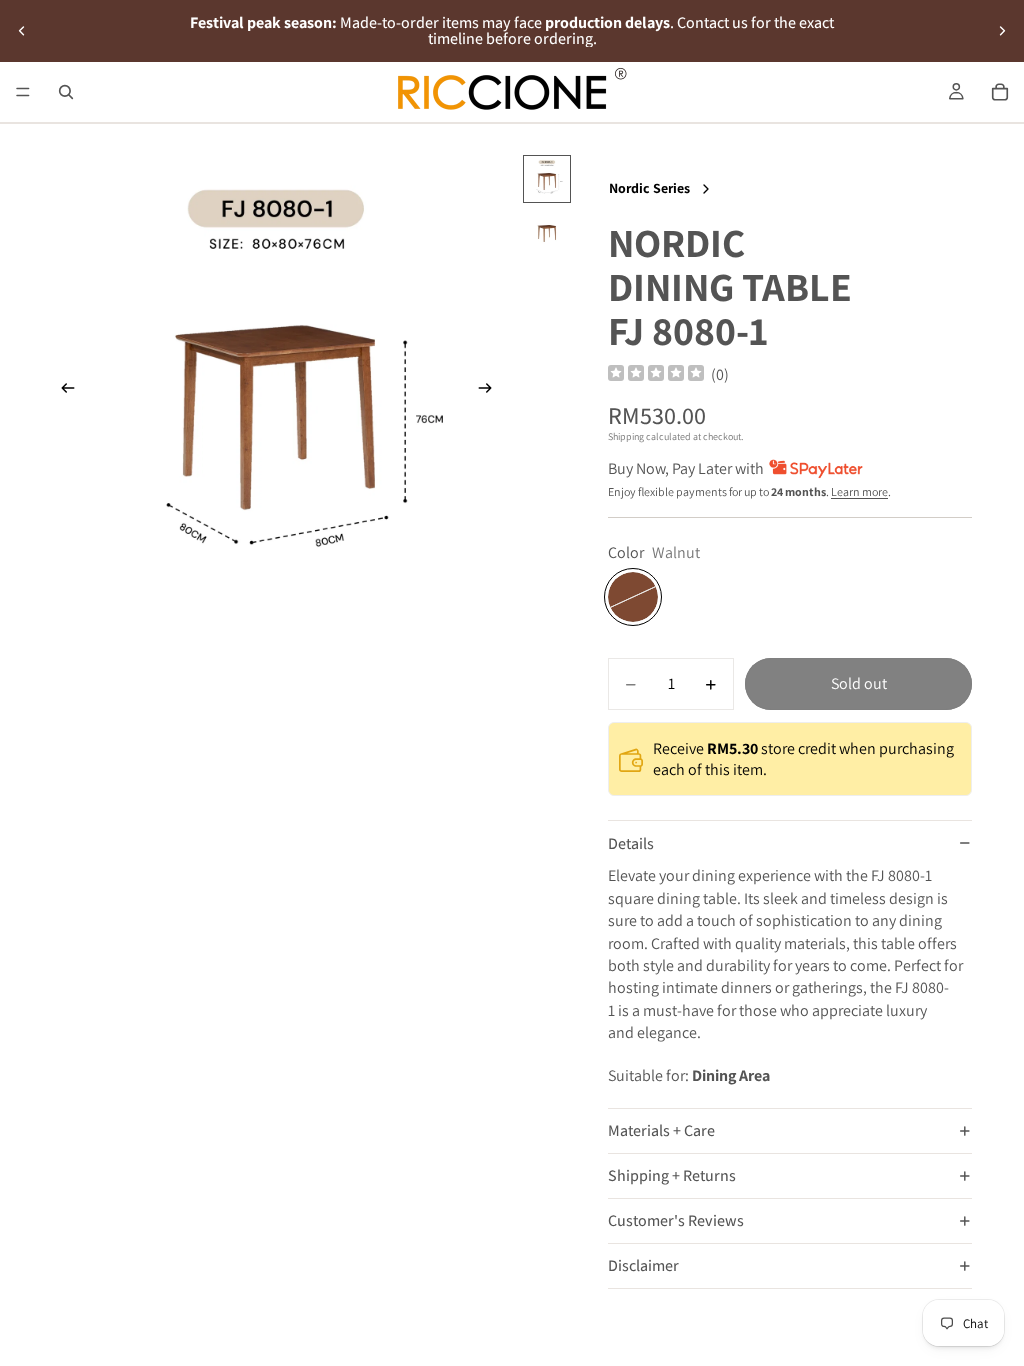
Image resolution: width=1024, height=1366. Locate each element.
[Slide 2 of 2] (547, 231)
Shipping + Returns (672, 1175)
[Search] (66, 92)
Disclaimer (643, 1265)
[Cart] (1000, 92)
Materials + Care (661, 1130)
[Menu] (23, 92)
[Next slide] (1002, 31)
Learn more (859, 491)
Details (631, 843)
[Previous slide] (22, 31)
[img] (656, 374)
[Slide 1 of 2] (547, 179)
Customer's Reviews (676, 1220)
